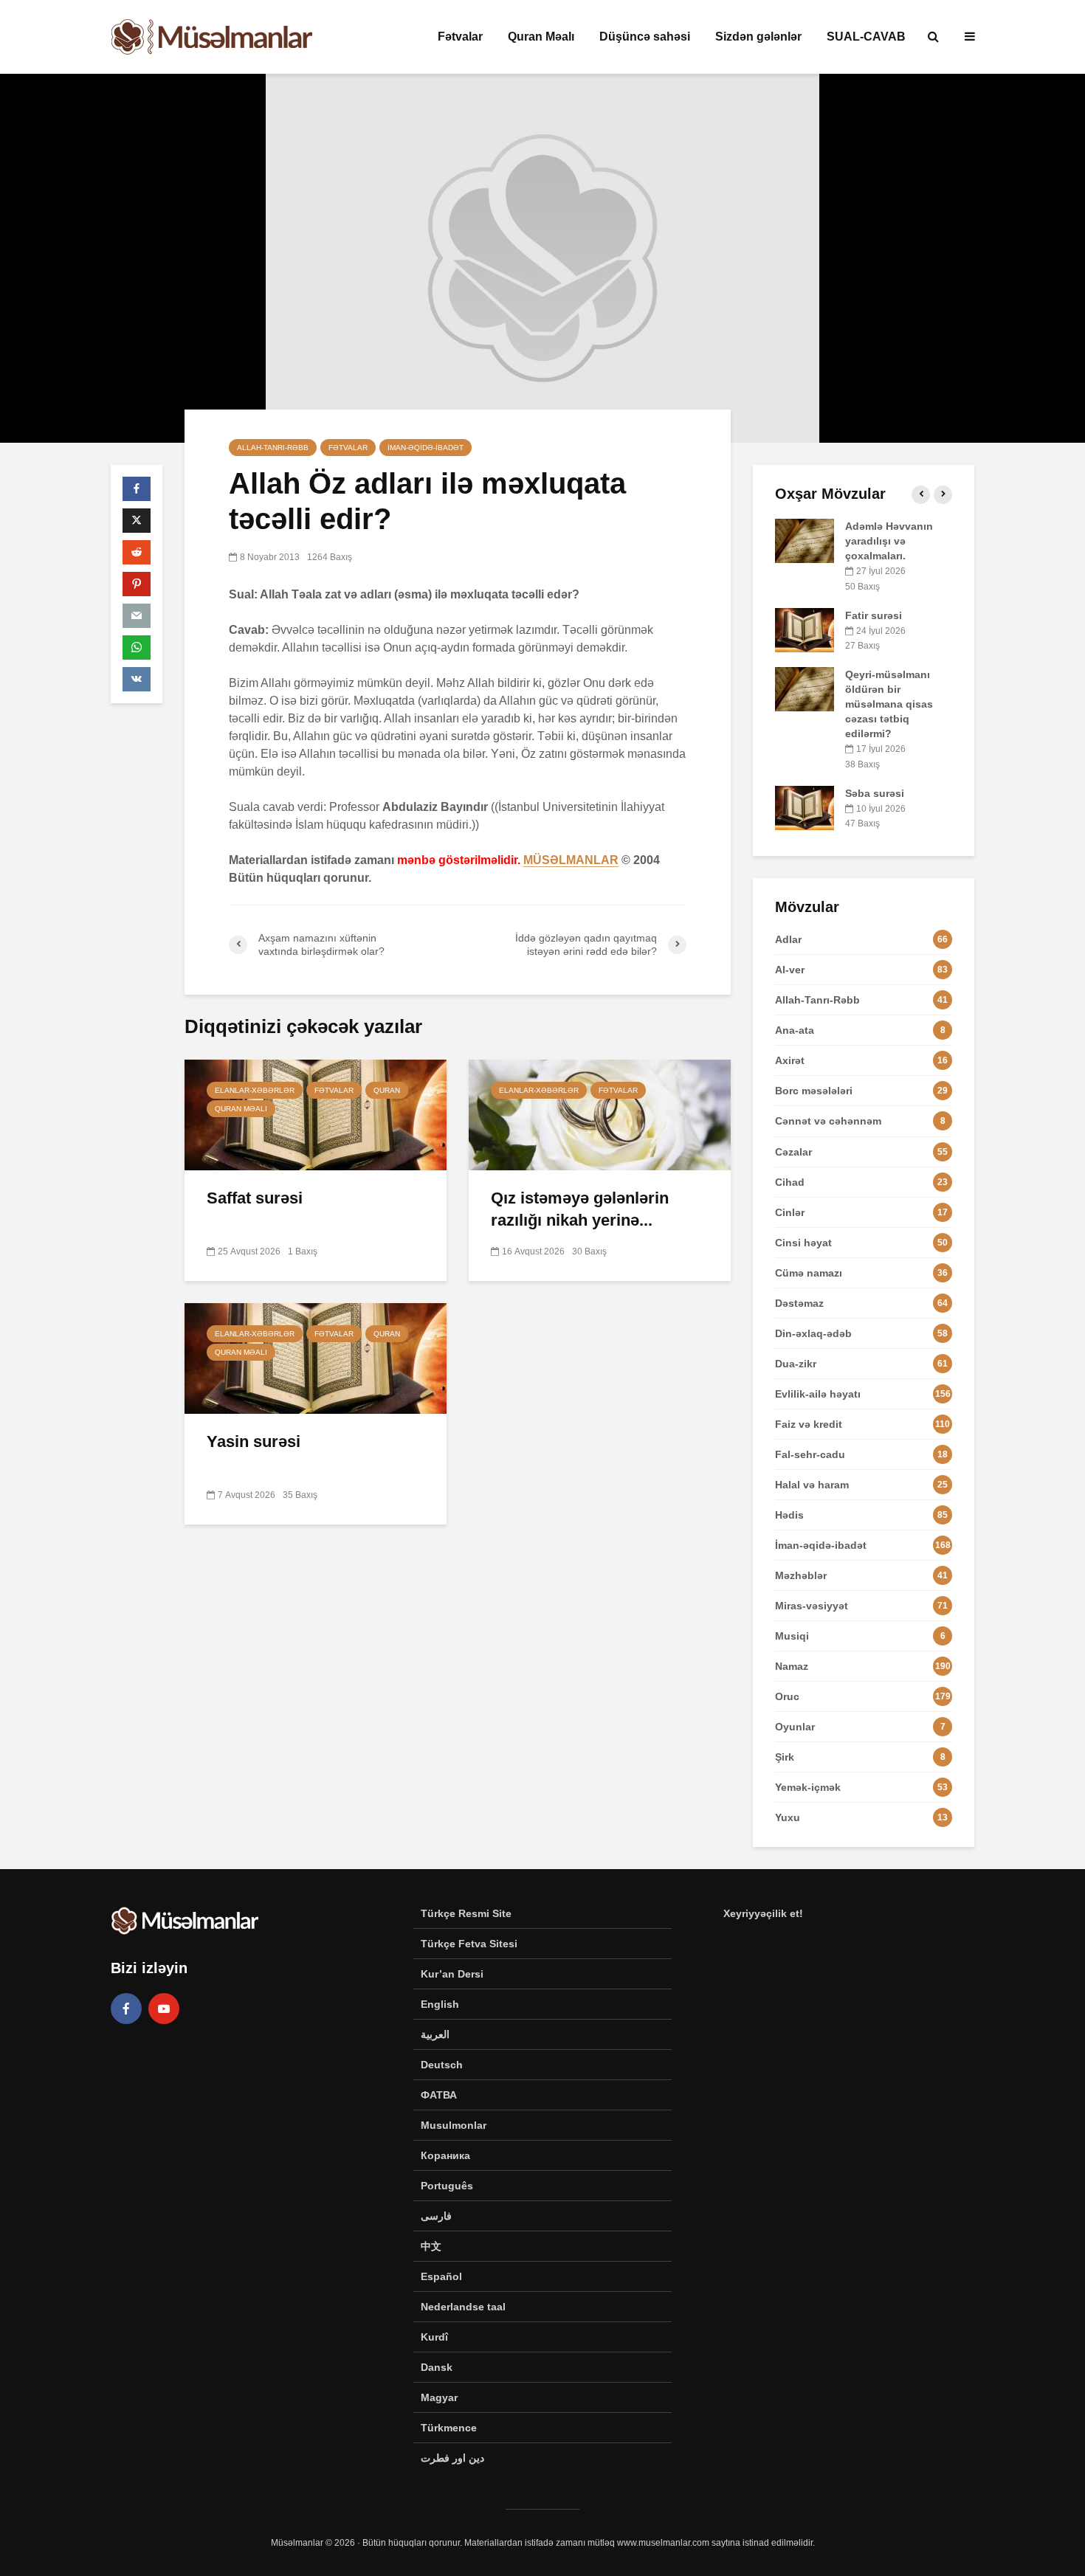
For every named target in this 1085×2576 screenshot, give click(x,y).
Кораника (445, 2155)
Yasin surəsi (254, 1441)
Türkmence (449, 2428)
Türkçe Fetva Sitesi (469, 1944)
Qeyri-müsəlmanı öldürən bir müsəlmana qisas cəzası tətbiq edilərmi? (889, 704)
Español (441, 2276)
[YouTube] (164, 2009)
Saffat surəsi (255, 1198)
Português (447, 2186)
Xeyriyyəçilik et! (763, 1913)
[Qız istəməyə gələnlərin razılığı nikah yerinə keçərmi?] (600, 1114)
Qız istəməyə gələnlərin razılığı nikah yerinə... (580, 1209)
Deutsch (442, 2065)
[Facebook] (126, 2009)
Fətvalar (460, 37)
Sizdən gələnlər (758, 37)
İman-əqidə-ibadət (426, 448)
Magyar (439, 2397)
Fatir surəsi (874, 615)
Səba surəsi (875, 793)
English (440, 2004)
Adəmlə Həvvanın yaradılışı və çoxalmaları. (889, 541)
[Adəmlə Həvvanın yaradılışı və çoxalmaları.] (805, 540)
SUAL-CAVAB (866, 37)
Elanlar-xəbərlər (255, 1090)
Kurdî (434, 2337)
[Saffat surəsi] (316, 1114)
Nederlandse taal (463, 2307)
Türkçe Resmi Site (466, 1913)
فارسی (436, 2216)
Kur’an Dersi (452, 1974)
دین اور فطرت (452, 2458)
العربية (435, 2034)
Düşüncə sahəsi (645, 37)
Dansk (437, 2367)
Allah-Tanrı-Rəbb (273, 448)
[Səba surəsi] (805, 807)
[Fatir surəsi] (805, 629)
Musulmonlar (454, 2125)
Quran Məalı (541, 37)
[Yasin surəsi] (316, 1357)
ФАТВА (439, 2095)
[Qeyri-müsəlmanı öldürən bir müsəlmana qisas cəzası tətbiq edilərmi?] (805, 688)
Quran (387, 1090)
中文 (431, 2246)
